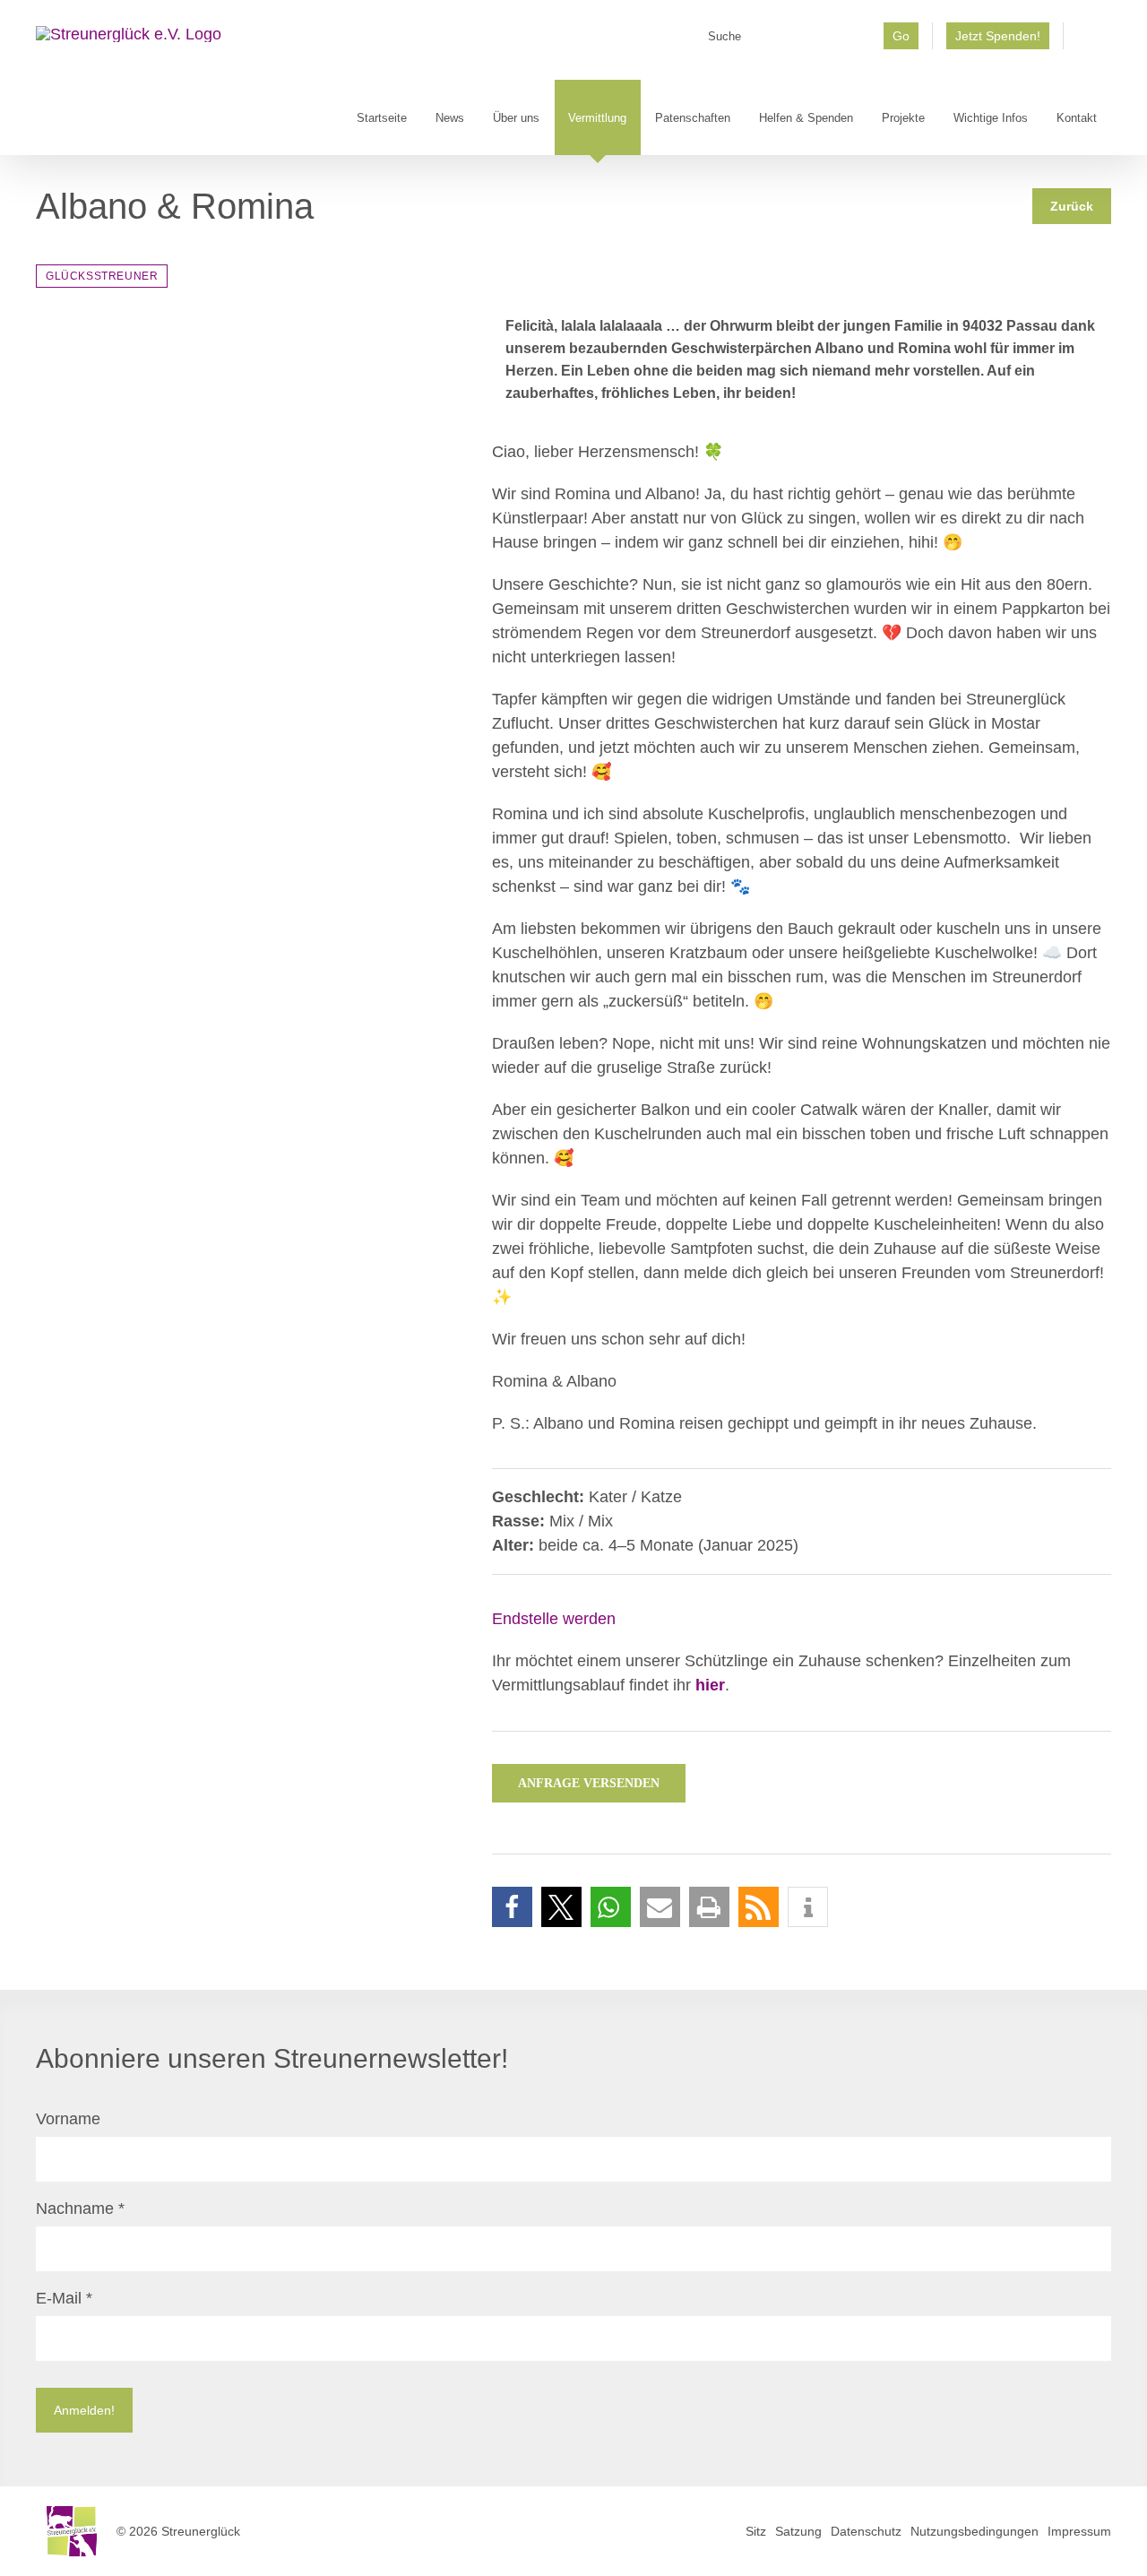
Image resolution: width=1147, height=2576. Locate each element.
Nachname (80, 2209)
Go (901, 36)
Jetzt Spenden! (998, 36)
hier (710, 1685)
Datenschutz (866, 2531)
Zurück (1072, 206)
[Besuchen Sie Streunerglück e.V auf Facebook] (1087, 42)
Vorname (68, 2119)
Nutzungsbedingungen (975, 2531)
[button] (512, 1907)
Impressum (1079, 2531)
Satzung (798, 2531)
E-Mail (64, 2298)
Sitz (756, 2531)
